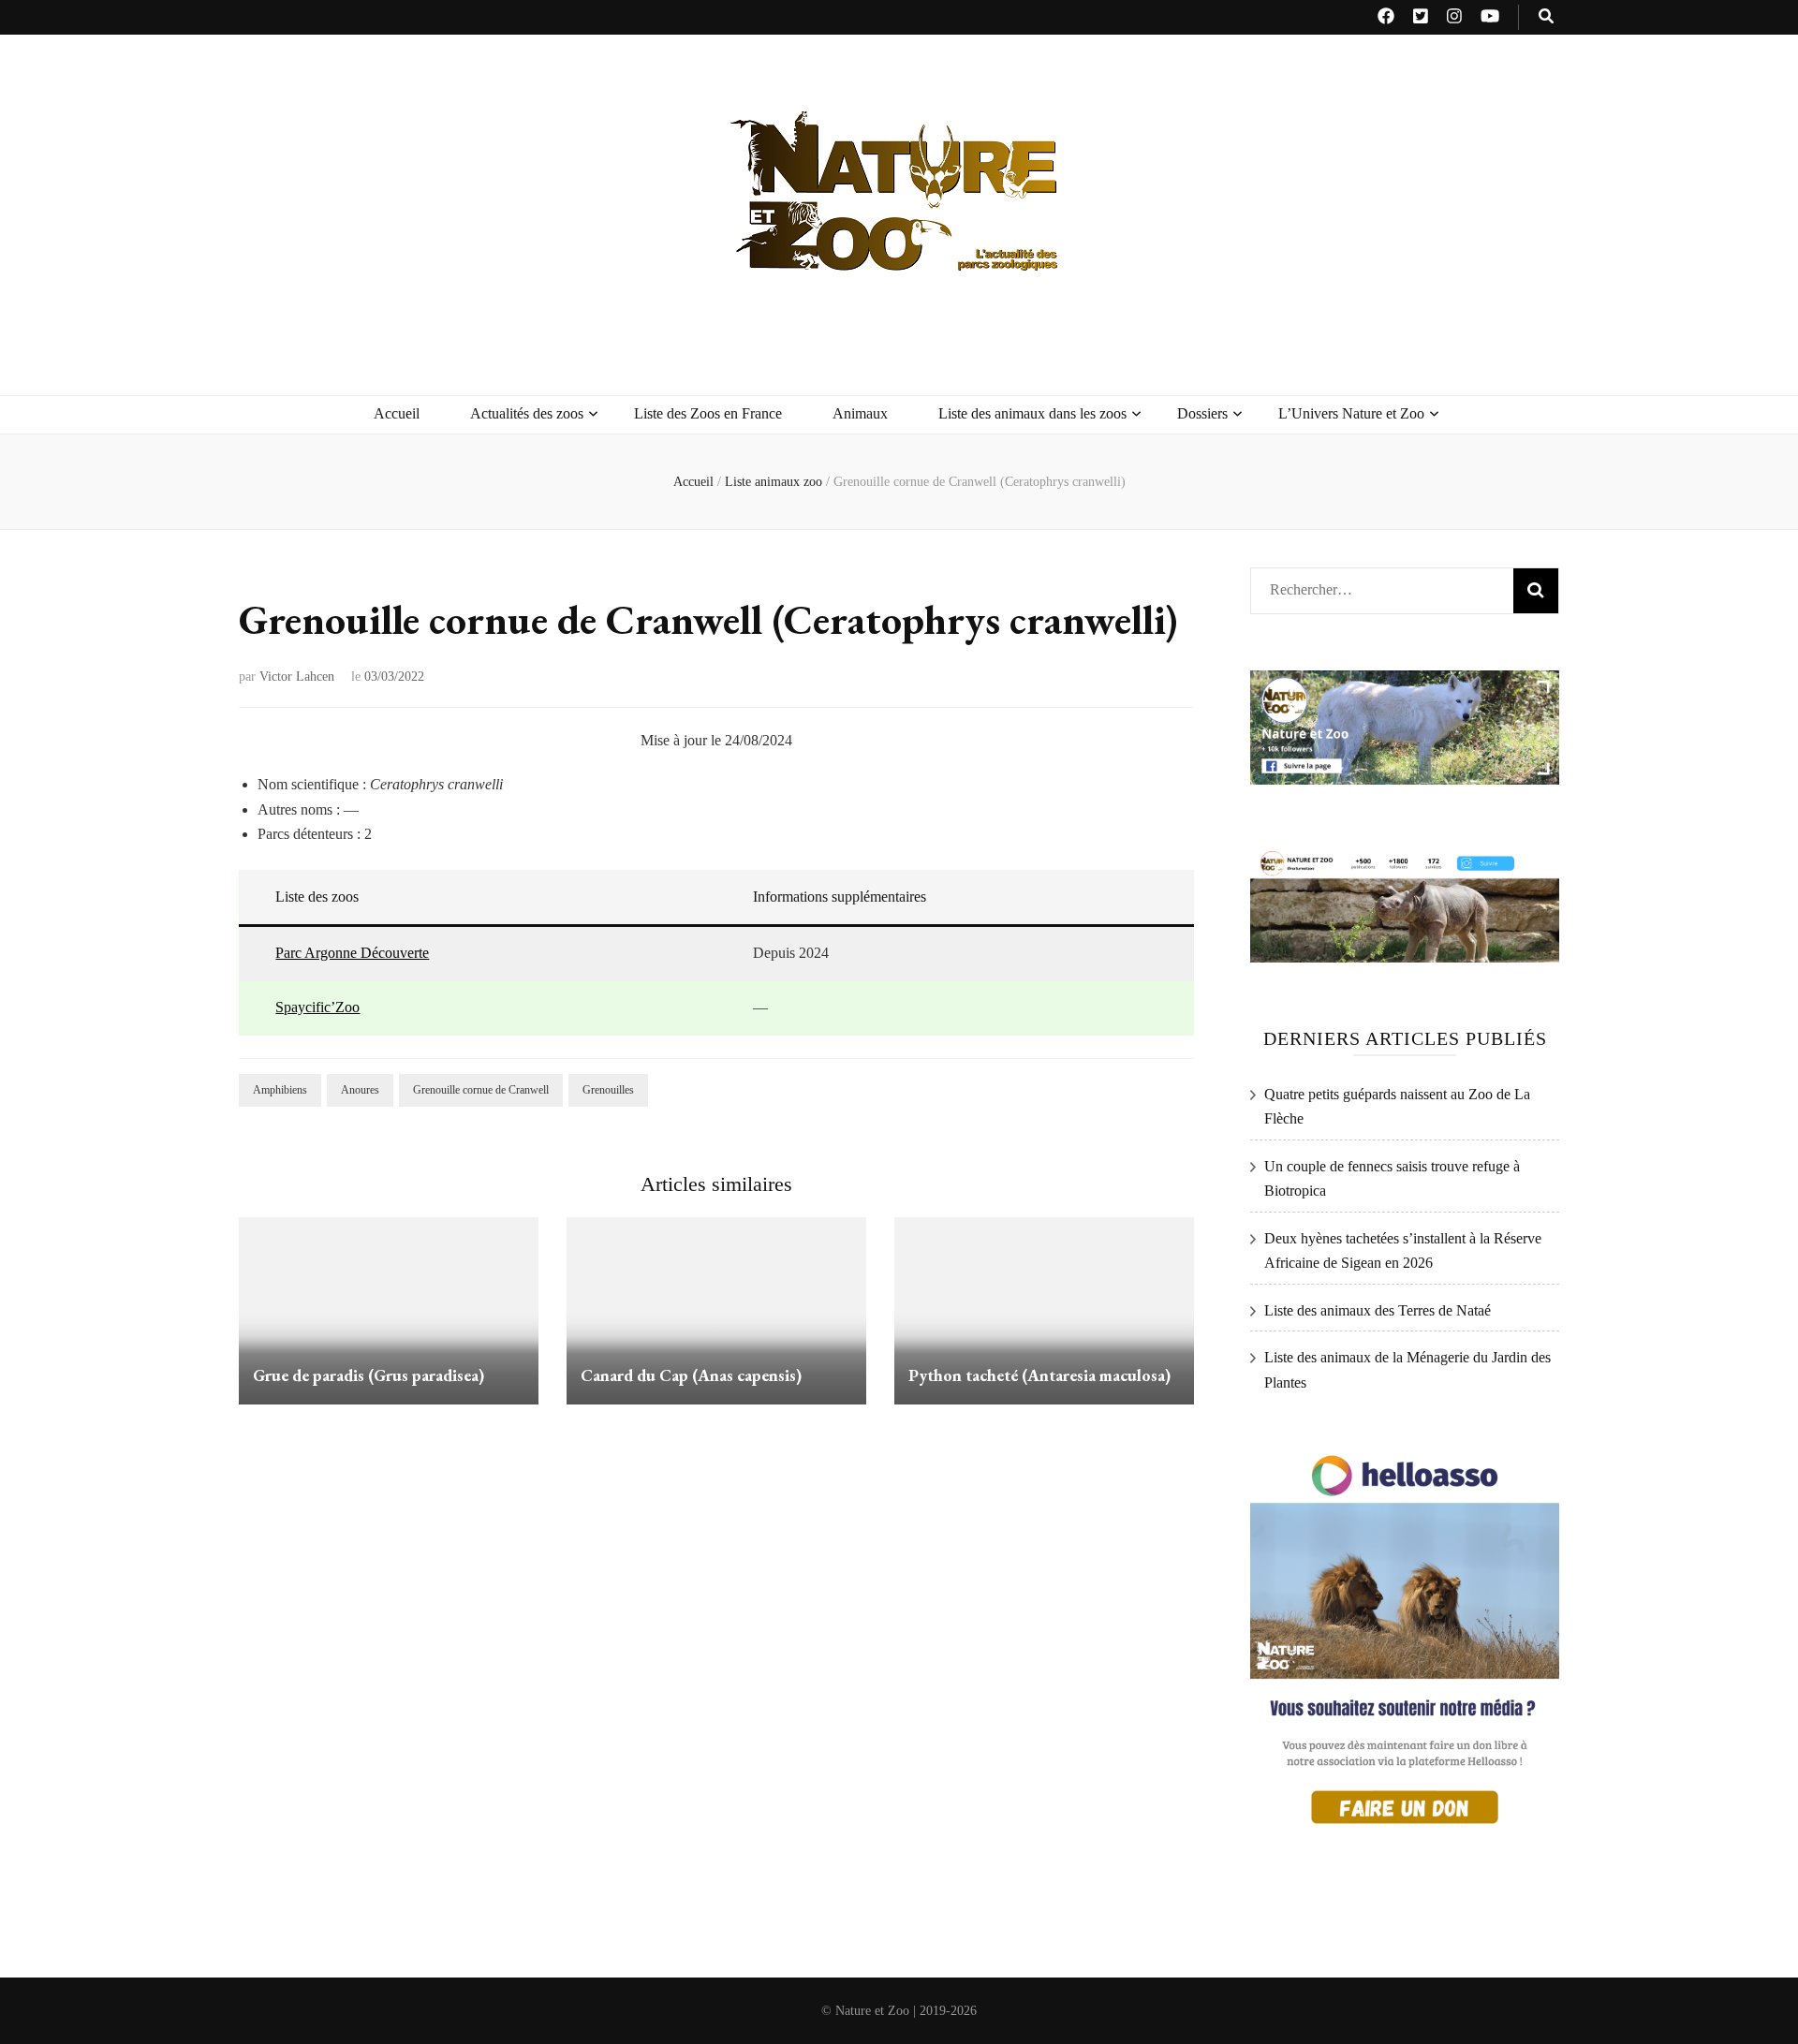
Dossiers (1202, 413)
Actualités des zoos (527, 413)
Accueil (397, 413)
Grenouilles (608, 1090)
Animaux (860, 413)
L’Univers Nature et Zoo (1351, 413)
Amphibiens (280, 1090)
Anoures (360, 1090)
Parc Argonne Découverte (352, 953)
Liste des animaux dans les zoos (1032, 413)
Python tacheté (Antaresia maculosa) (1039, 1375)
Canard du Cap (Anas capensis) (691, 1375)
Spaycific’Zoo (317, 1007)
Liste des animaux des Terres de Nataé (1378, 1310)
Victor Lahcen (297, 676)
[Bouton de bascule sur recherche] (1546, 17)
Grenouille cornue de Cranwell (481, 1090)
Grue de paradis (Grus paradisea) (368, 1375)
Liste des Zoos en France (708, 413)
